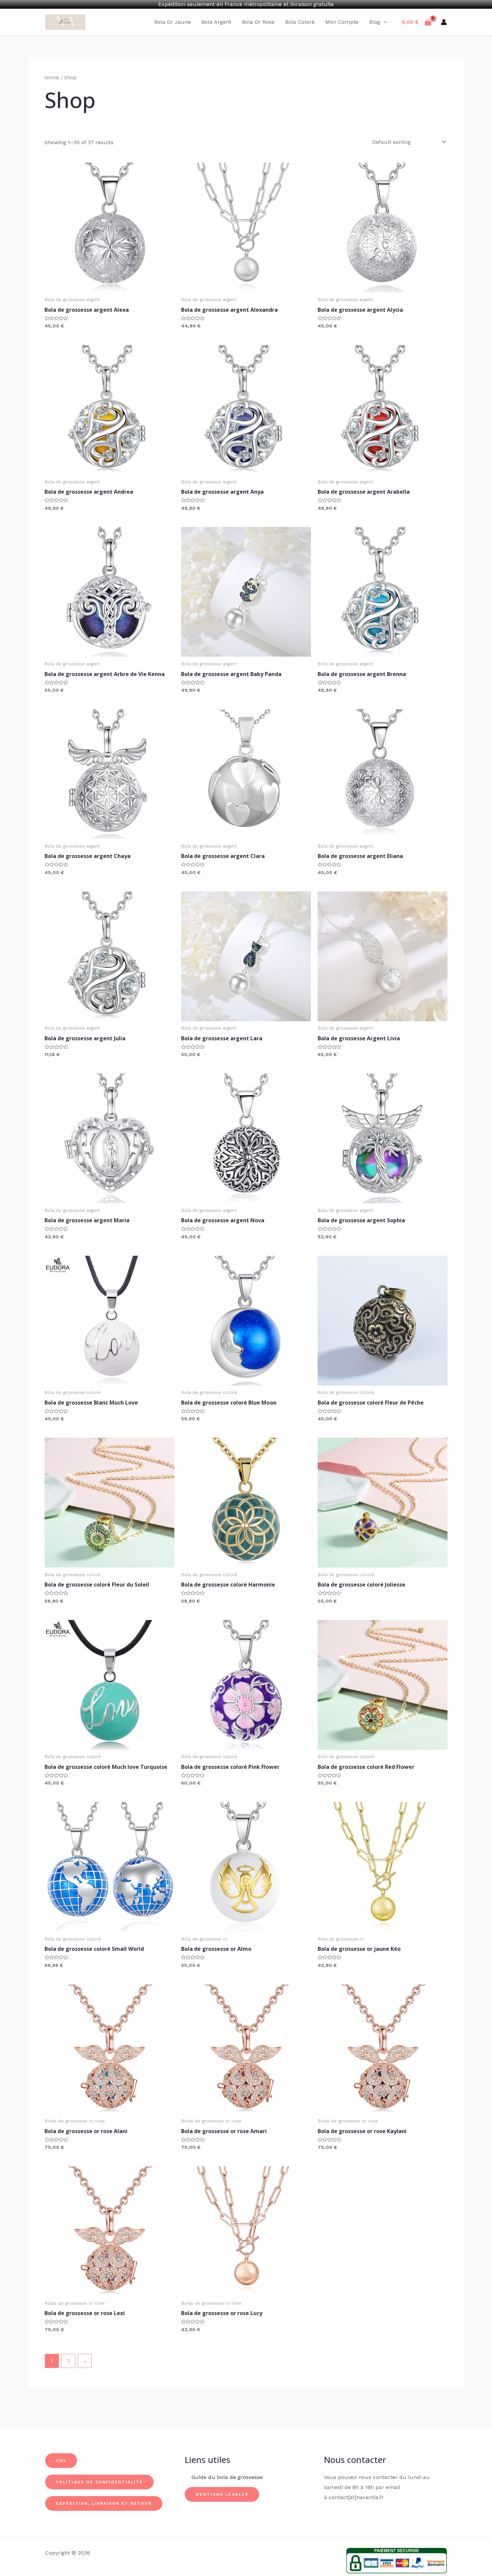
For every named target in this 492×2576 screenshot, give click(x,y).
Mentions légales (222, 2494)
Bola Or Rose (258, 22)
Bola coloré (300, 22)
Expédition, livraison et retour (104, 2503)
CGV (61, 2461)
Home (52, 78)
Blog (375, 22)
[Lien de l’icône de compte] (444, 22)
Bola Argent (216, 22)
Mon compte (342, 22)
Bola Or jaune (173, 22)
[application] (384, 22)
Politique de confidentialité (99, 2482)
